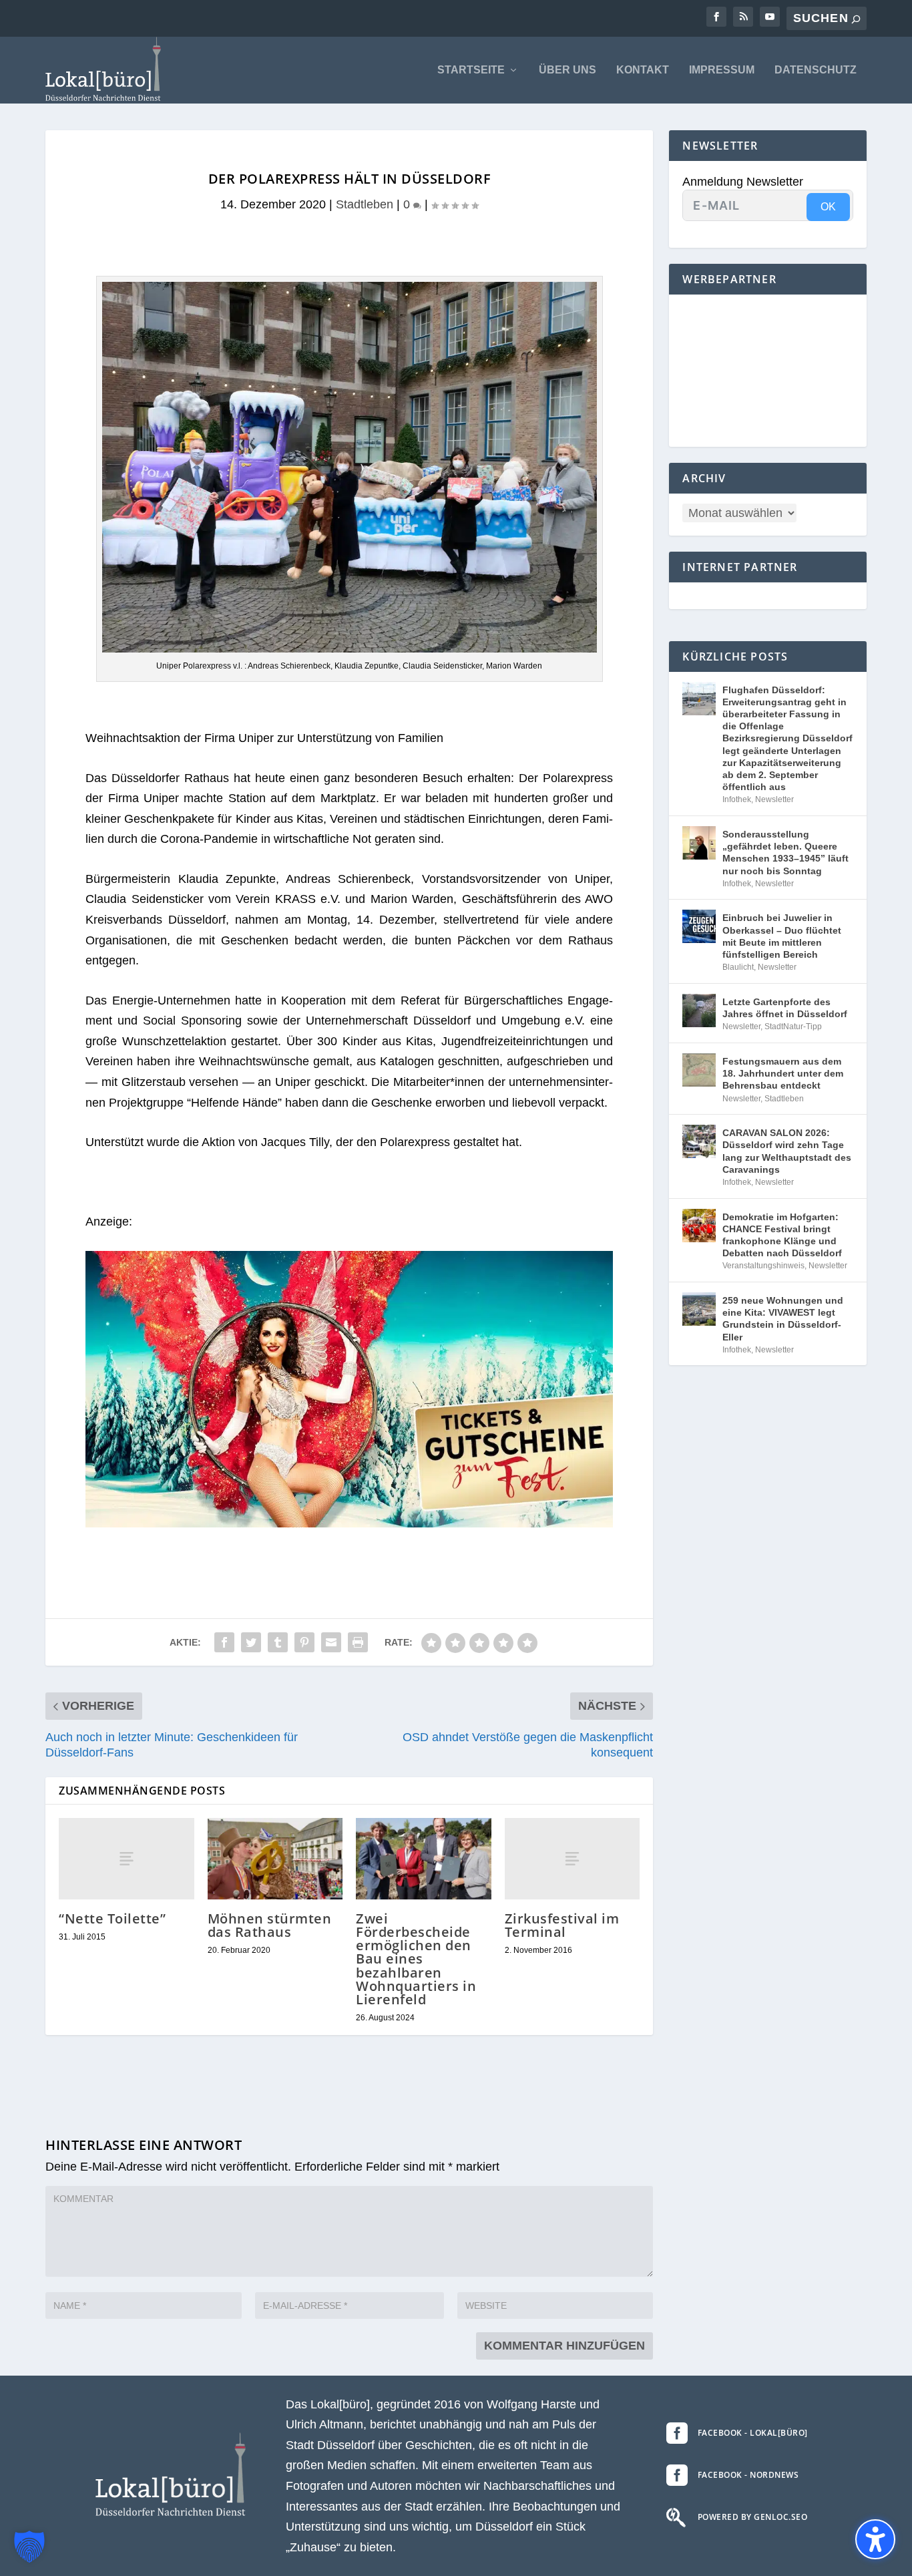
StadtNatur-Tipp (793, 1027)
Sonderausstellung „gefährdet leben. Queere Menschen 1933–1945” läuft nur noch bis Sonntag (785, 853)
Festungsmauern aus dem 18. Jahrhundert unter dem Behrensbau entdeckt (783, 1073)
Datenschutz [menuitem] (816, 70)
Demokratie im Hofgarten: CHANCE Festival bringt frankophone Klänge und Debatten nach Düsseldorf (782, 1235)
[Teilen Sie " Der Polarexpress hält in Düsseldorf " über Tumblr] (278, 1642)
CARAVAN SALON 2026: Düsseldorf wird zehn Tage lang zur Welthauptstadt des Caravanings (787, 1151)
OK (828, 207)
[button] (29, 2547)
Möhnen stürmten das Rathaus (270, 1925)
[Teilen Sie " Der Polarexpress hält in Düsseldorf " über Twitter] (251, 1642)
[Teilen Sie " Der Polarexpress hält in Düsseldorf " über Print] (358, 1642)
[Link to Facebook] (716, 17)
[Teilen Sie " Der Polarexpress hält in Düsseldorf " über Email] (331, 1642)
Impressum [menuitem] (722, 70)
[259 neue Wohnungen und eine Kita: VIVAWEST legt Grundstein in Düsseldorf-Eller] (699, 1309)
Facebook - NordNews (748, 2475)
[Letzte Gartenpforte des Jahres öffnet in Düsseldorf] (699, 1010)
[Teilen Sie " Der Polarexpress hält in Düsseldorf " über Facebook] (224, 1642)
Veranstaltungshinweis (763, 1266)
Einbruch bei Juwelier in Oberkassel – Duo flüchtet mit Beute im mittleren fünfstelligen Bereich (782, 936)
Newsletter (774, 799)
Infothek (737, 799)
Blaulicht (738, 967)
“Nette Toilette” (112, 1918)
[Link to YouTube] (770, 17)
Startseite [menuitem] (471, 70)
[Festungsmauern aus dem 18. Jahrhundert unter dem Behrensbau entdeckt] (699, 1070)
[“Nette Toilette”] (127, 1858)
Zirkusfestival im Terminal (562, 1925)
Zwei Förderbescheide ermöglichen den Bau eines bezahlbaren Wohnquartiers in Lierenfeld (416, 1959)
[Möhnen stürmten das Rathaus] (275, 1859)
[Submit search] (856, 19)
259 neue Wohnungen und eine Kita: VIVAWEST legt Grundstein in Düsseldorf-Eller (783, 1319)
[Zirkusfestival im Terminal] (573, 1858)
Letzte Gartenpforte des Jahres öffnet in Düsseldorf (785, 1008)
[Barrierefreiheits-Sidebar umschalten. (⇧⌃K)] (875, 2539)
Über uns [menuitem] (567, 70)
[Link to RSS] (743, 17)
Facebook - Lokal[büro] (753, 2433)
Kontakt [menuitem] (643, 70)
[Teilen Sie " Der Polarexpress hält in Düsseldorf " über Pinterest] (304, 1642)
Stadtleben (365, 204)
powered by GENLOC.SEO (753, 2517)
